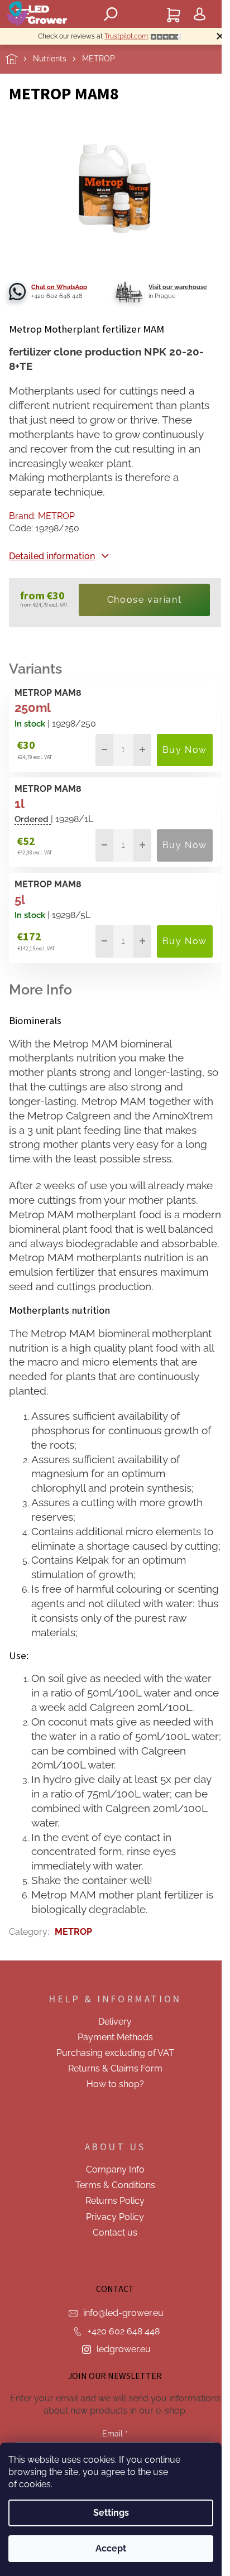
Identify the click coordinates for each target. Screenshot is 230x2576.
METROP (73, 1932)
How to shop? (115, 2084)
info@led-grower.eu (123, 2313)
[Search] (111, 14)
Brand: (42, 516)
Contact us (115, 2233)
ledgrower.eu (124, 2349)
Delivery (115, 2022)
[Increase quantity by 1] (142, 750)
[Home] (19, 59)
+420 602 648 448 (124, 2331)
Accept (111, 2548)
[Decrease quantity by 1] (104, 750)
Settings (111, 2513)
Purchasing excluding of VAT (115, 2053)
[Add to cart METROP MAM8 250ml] (185, 750)
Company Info (115, 2169)
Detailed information (52, 556)
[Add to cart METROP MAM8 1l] (185, 845)
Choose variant (144, 600)
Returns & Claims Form (115, 2068)
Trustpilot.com (126, 36)
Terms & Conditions (115, 2185)
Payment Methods (115, 2037)
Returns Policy (115, 2201)
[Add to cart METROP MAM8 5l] (185, 941)
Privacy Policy (115, 2217)
